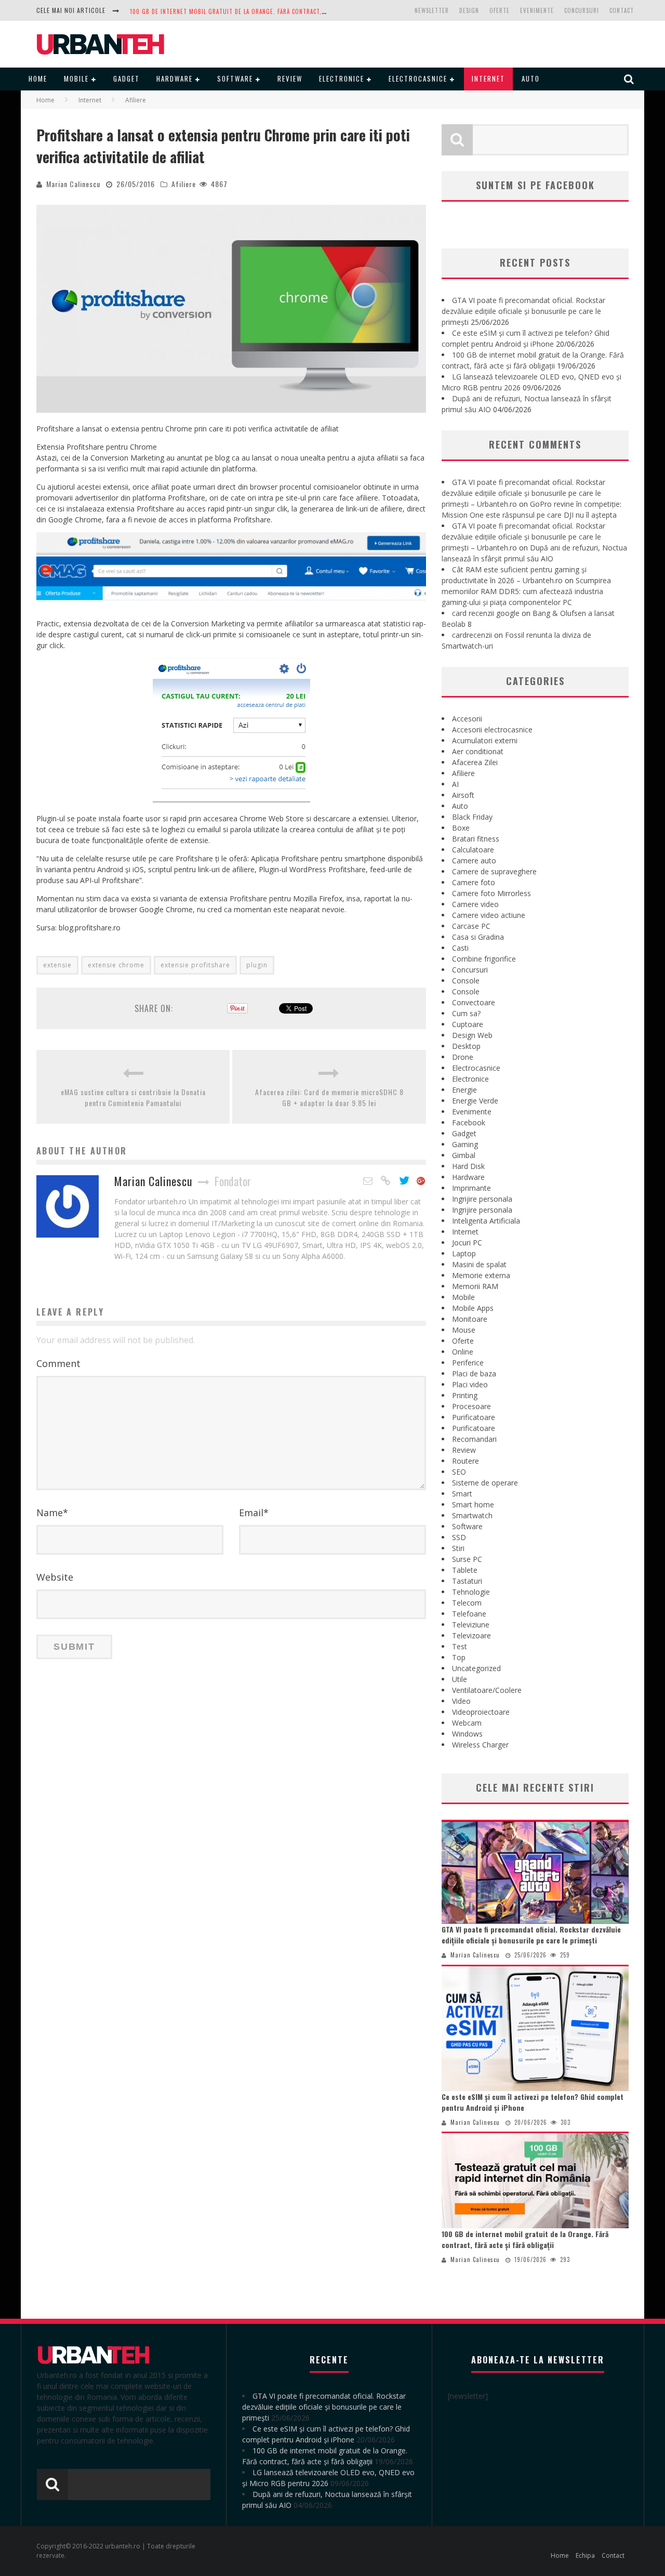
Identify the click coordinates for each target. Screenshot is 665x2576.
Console (466, 981)
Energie (464, 1090)
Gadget (127, 78)
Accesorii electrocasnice (492, 730)
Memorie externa (481, 1275)
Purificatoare (474, 1417)
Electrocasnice (418, 78)
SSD (459, 1537)
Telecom (467, 1603)
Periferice (468, 1363)
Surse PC (467, 1559)
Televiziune (471, 1625)
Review (290, 78)
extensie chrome (116, 965)
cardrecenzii (472, 635)
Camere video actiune (489, 915)
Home (38, 78)
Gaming (465, 1144)
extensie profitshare (195, 965)
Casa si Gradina (478, 937)
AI (455, 784)
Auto (531, 78)
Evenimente (537, 10)
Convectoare (474, 1002)
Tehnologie (471, 1592)
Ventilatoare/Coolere (487, 1690)
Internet (488, 78)
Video (461, 1701)
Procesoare (471, 1406)
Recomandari (474, 1439)
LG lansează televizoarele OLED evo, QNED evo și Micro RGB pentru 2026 (239, 11)
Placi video (470, 1384)
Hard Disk (468, 1166)
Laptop (464, 1253)
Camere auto (474, 860)
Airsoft (463, 795)
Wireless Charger (480, 1745)
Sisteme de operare (485, 1483)
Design (469, 10)
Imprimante (471, 1188)
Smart (462, 1494)
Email (254, 1513)
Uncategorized (476, 1668)
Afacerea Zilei (475, 762)
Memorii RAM (475, 1286)
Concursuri (582, 10)
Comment (58, 1363)
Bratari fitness (476, 839)
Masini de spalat (479, 1264)
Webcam (467, 1723)
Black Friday (472, 817)
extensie (57, 965)
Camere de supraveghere (494, 871)
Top (459, 1657)
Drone (463, 1057)
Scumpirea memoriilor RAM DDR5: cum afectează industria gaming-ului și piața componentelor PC (526, 591)
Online (463, 1352)
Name (52, 1513)
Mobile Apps (473, 1308)
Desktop (466, 1046)
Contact (622, 10)
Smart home (473, 1504)
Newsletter (432, 10)
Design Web (472, 1035)
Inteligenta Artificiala (486, 1221)
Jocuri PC (467, 1243)
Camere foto (474, 882)
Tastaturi (467, 1581)
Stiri (458, 1548)
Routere (465, 1461)
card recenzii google (486, 613)
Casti (460, 948)
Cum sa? (466, 1013)
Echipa (585, 2555)
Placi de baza (474, 1374)
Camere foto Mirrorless (491, 893)
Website (55, 1577)
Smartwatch (472, 1515)
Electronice (342, 78)
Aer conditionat (478, 751)
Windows (467, 1734)
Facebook (469, 1122)
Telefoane (469, 1614)
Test (460, 1646)
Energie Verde (475, 1101)
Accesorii (467, 719)
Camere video (475, 904)
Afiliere (184, 184)
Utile (460, 1679)
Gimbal (464, 1155)
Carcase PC (471, 926)
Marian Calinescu (73, 184)
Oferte (500, 10)
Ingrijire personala (482, 1199)
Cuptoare (468, 1024)
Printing (465, 1395)
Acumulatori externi (485, 740)
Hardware (175, 78)
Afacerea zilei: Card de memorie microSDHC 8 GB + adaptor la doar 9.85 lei (329, 1097)
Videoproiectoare (481, 1712)
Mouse (464, 1330)
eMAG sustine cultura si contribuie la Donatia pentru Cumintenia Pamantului (133, 1097)
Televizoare (471, 1635)
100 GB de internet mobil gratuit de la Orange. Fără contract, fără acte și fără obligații (525, 2239)
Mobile (76, 78)
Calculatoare (473, 850)
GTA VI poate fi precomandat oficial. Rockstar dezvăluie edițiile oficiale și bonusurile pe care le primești (523, 311)
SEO (459, 1472)
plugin (257, 965)
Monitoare (470, 1319)
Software (235, 78)
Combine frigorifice (484, 959)
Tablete (465, 1570)
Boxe (461, 828)
